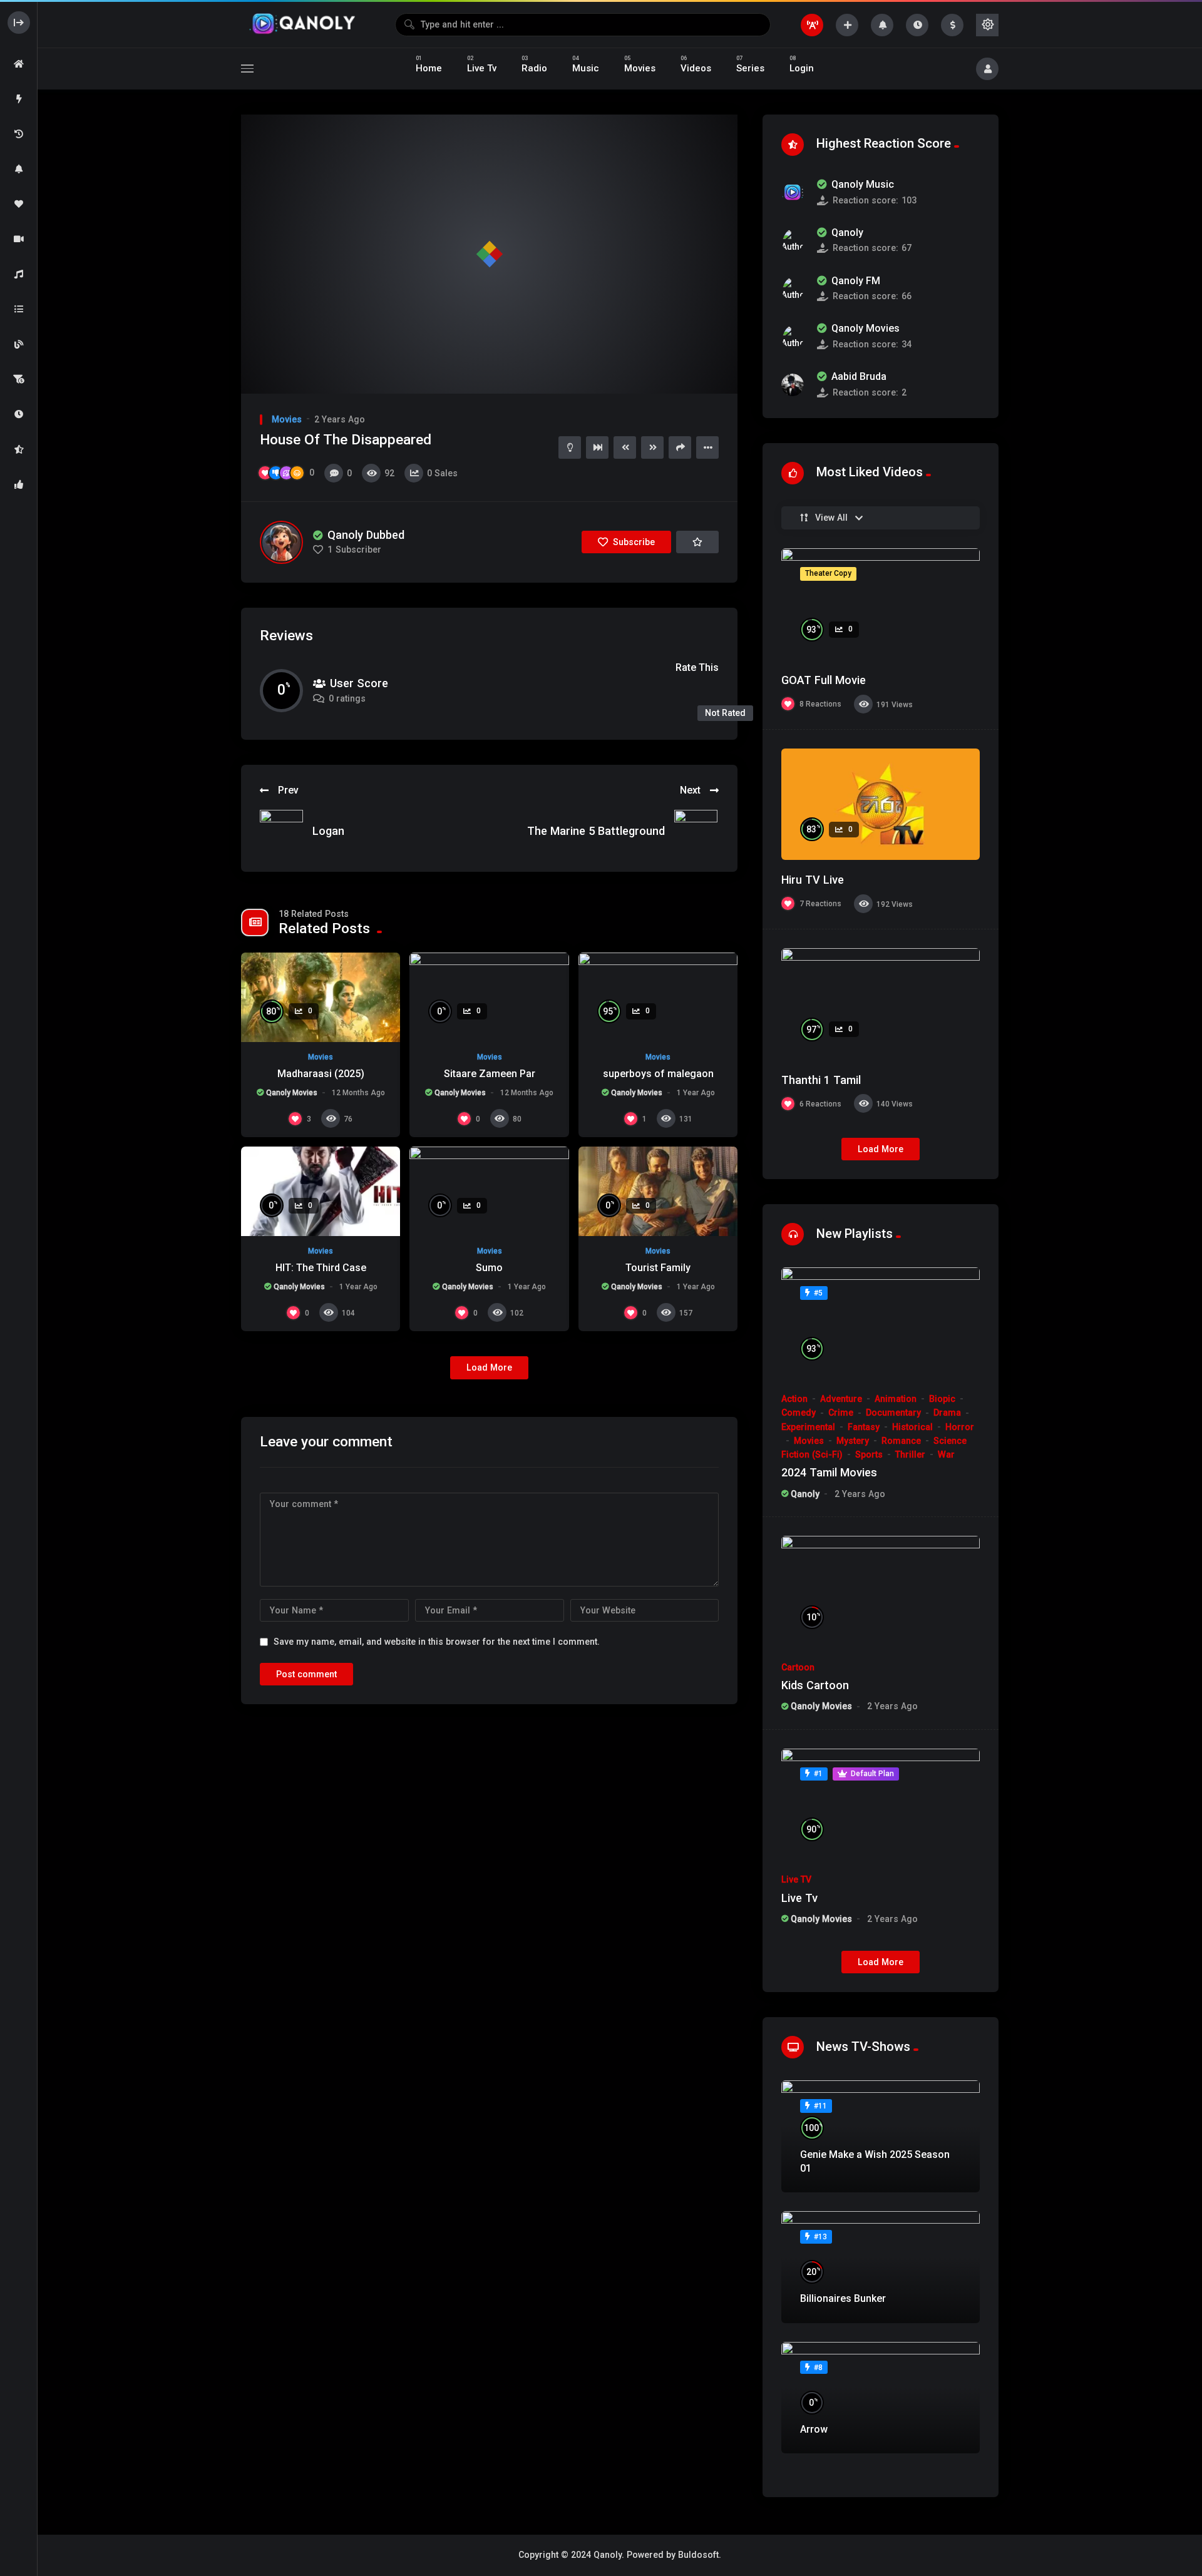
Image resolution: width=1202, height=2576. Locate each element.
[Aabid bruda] (793, 385)
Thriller (910, 1454)
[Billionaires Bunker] (881, 2267)
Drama (947, 1413)
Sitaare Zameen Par (490, 1074)
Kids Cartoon (815, 1685)
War (946, 1454)
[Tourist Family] (658, 1191)
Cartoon (798, 1667)
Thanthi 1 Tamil (821, 1080)
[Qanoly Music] (793, 192)
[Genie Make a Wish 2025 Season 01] (881, 2136)
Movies (287, 419)
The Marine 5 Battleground (596, 831)
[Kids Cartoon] (881, 1592)
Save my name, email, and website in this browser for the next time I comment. (437, 1642)
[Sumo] (489, 1191)
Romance (901, 1441)
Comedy (799, 1413)
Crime (841, 1413)
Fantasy (864, 1427)
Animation (896, 1399)
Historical (912, 1427)
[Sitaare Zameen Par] (489, 997)
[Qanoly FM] (793, 289)
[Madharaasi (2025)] (321, 997)
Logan (328, 831)
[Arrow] (881, 2398)
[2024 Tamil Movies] (881, 1323)
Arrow (814, 2429)
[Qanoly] (303, 25)
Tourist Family (658, 1268)
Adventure (841, 1399)
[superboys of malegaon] (658, 997)
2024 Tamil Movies (829, 1472)
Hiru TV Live (813, 880)
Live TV (796, 1879)
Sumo (489, 1268)
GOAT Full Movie (824, 680)
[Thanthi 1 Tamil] (881, 1004)
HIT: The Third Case (321, 1268)
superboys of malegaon (658, 1074)
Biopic (942, 1399)
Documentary (893, 1413)
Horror (960, 1427)
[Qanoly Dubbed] (281, 542)
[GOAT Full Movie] (881, 604)
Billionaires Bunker (843, 2298)
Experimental (808, 1427)
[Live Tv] (881, 1805)
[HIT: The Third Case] (321, 1191)
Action (794, 1399)
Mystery (853, 1441)
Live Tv (799, 1898)
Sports (869, 1454)
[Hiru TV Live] (881, 805)
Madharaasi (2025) (321, 1074)
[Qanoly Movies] (793, 337)
